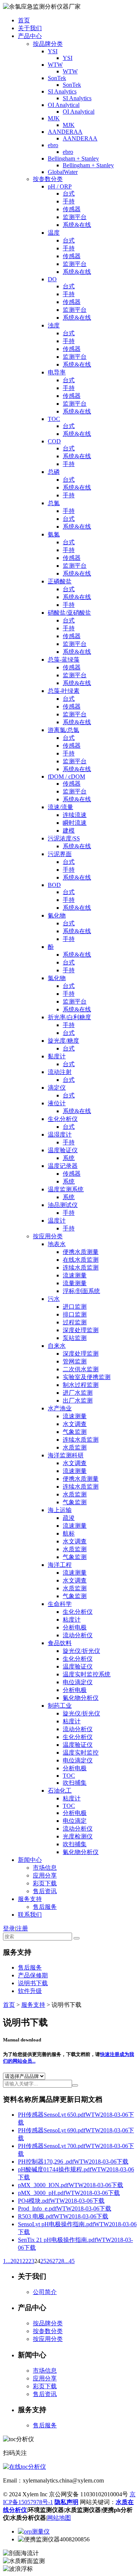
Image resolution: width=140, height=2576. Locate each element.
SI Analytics (62, 91)
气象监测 (75, 1432)
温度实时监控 (81, 1753)
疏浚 (69, 1518)
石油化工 (60, 1791)
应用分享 (45, 1875)
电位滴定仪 (78, 1682)
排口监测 (75, 1314)
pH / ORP (60, 186)
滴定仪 (57, 1088)
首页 (24, 20)
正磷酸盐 (60, 581)
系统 (69, 1158)
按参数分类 (48, 179)
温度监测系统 (66, 1189)
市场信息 (45, 1868)
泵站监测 (75, 1338)
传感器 (72, 209)
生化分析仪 (63, 1119)
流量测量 (75, 1283)
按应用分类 (48, 1236)
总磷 (54, 472)
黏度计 (57, 1056)
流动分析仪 (78, 1635)
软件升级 (30, 1991)
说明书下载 (33, 1983)
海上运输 (60, 1510)
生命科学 (60, 1604)
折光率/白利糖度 (69, 1017)
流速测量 (75, 1275)
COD (54, 441)
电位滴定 (75, 1821)
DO (52, 279)
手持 (69, 201)
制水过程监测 (81, 1385)
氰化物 (57, 915)
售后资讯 (45, 1891)
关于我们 (30, 28)
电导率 (57, 372)
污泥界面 (60, 854)
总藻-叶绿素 (64, 691)
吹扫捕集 (75, 1783)
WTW (55, 65)
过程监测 (75, 1322)
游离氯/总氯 (63, 730)
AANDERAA (65, 132)
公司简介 (45, 2292)
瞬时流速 (75, 823)
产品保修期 (33, 1975)
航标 (69, 1533)
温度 (54, 233)
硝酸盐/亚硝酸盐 (69, 613)
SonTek (57, 78)
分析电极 (75, 1627)
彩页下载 (45, 1883)
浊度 (54, 325)
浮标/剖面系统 (81, 1291)
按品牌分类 (48, 44)
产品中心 (30, 36)
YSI (53, 51)
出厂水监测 (78, 1401)
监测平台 (75, 217)
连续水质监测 (81, 1268)
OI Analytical (64, 105)
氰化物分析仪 (81, 1698)
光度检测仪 (78, 1836)
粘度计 (72, 1620)
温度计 (57, 1221)
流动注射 (60, 1072)
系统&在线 (77, 225)
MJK (54, 118)
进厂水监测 (78, 1393)
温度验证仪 (63, 1150)
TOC (54, 419)
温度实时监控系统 (87, 1674)
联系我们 (30, 1915)
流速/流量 (60, 807)
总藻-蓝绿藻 (64, 660)
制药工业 (60, 1706)
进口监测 (75, 1307)
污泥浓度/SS (64, 838)
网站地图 (59, 2518)
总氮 (54, 503)
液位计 (57, 1103)
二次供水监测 (81, 1369)
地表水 (57, 1244)
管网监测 (75, 1361)
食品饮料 (60, 1643)
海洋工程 (60, 1565)
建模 (69, 831)
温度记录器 (63, 1166)
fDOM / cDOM (66, 777)
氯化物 (57, 978)
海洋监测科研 (66, 1455)
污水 (54, 1299)
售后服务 (45, 1907)
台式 (69, 194)
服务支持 (30, 1899)
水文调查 (75, 1424)
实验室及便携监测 (87, 1377)
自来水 (57, 1346)
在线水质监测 (81, 1260)
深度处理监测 (81, 1330)
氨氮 (54, 534)
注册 (22, 1928)
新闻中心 (30, 1860)
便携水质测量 (81, 1252)
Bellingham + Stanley (73, 159)
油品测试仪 (63, 1205)
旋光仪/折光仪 (81, 1651)
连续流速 (75, 815)
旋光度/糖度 (63, 1041)
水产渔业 (60, 1408)
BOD (54, 885)
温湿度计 (60, 1135)
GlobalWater (63, 172)
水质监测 (75, 1447)
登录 (9, 1928)
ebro (53, 145)
